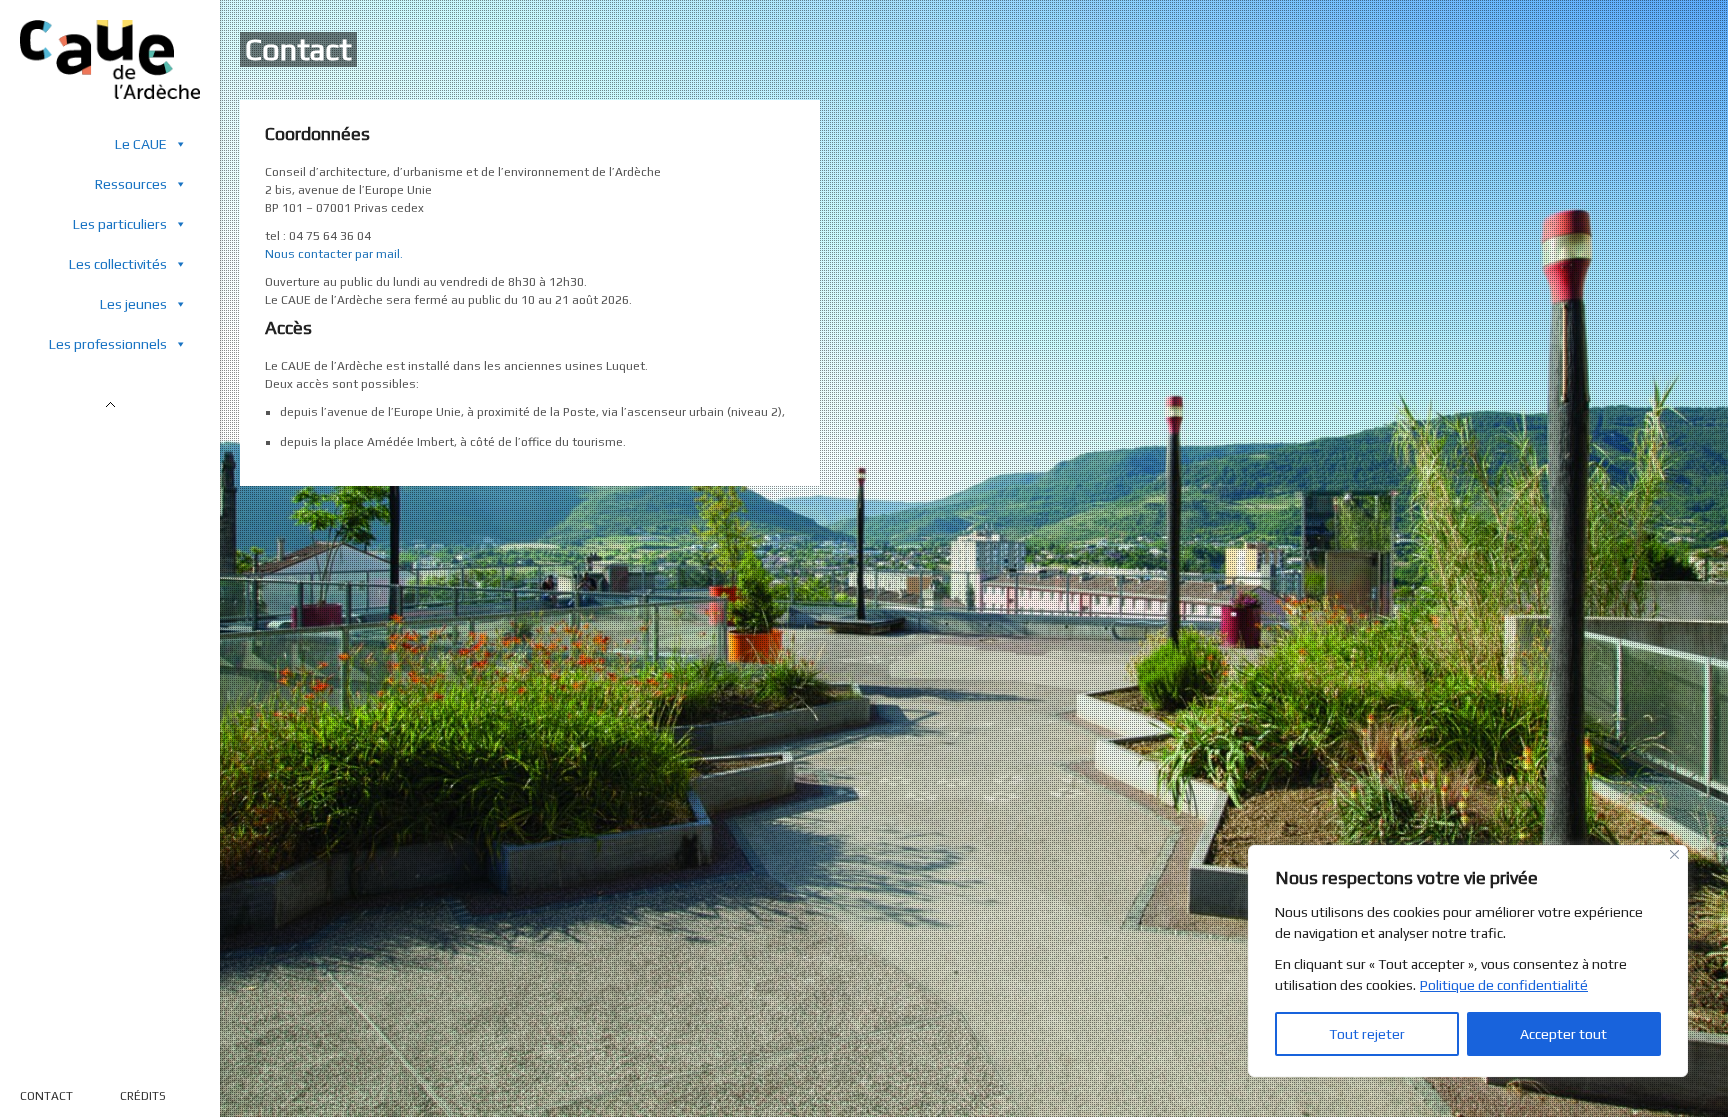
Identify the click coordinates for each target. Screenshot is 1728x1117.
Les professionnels (108, 344)
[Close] (1674, 854)
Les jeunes (133, 304)
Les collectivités (118, 264)
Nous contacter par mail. (334, 254)
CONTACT (46, 1096)
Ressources (131, 184)
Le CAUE (141, 144)
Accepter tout (1563, 1034)
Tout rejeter (1367, 1034)
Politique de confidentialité (1504, 985)
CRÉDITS (143, 1096)
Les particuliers (120, 224)
